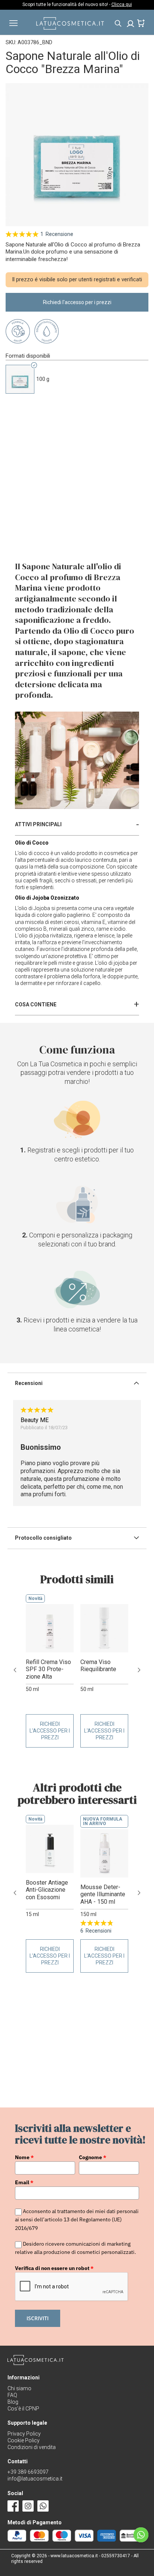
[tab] (77, 825)
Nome (24, 2157)
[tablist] (77, 825)
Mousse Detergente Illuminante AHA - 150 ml (103, 1894)
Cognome (93, 2157)
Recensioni (29, 1383)
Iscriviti (38, 2318)
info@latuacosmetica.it (35, 2479)
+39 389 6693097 (28, 2472)
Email (24, 2182)
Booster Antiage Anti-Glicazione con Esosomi (47, 1890)
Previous (15, 1670)
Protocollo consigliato (43, 1538)
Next (139, 1670)
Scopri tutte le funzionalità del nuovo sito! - (77, 4)
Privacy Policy (24, 2434)
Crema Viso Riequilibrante (98, 1666)
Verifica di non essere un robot (54, 2268)
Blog (13, 2402)
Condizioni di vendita (32, 2447)
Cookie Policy (24, 2440)
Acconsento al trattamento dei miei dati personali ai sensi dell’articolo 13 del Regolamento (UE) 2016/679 (77, 2220)
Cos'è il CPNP (23, 2409)
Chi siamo (19, 2388)
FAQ (12, 2395)
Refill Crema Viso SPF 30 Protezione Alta (48, 1669)
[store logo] (70, 28)
